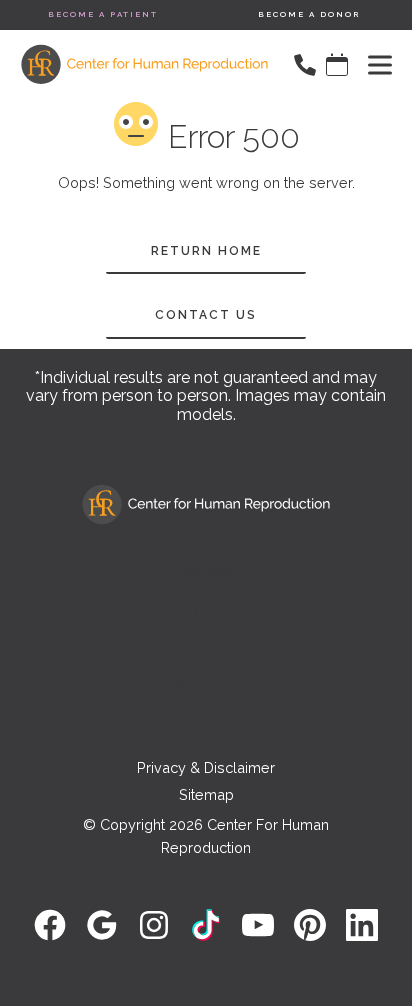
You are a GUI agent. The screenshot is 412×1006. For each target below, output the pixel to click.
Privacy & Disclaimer (206, 768)
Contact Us (206, 315)
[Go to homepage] (134, 65)
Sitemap (206, 794)
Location (206, 570)
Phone (206, 609)
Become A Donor (309, 14)
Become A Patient (103, 14)
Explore (206, 648)
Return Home (206, 251)
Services (206, 687)
